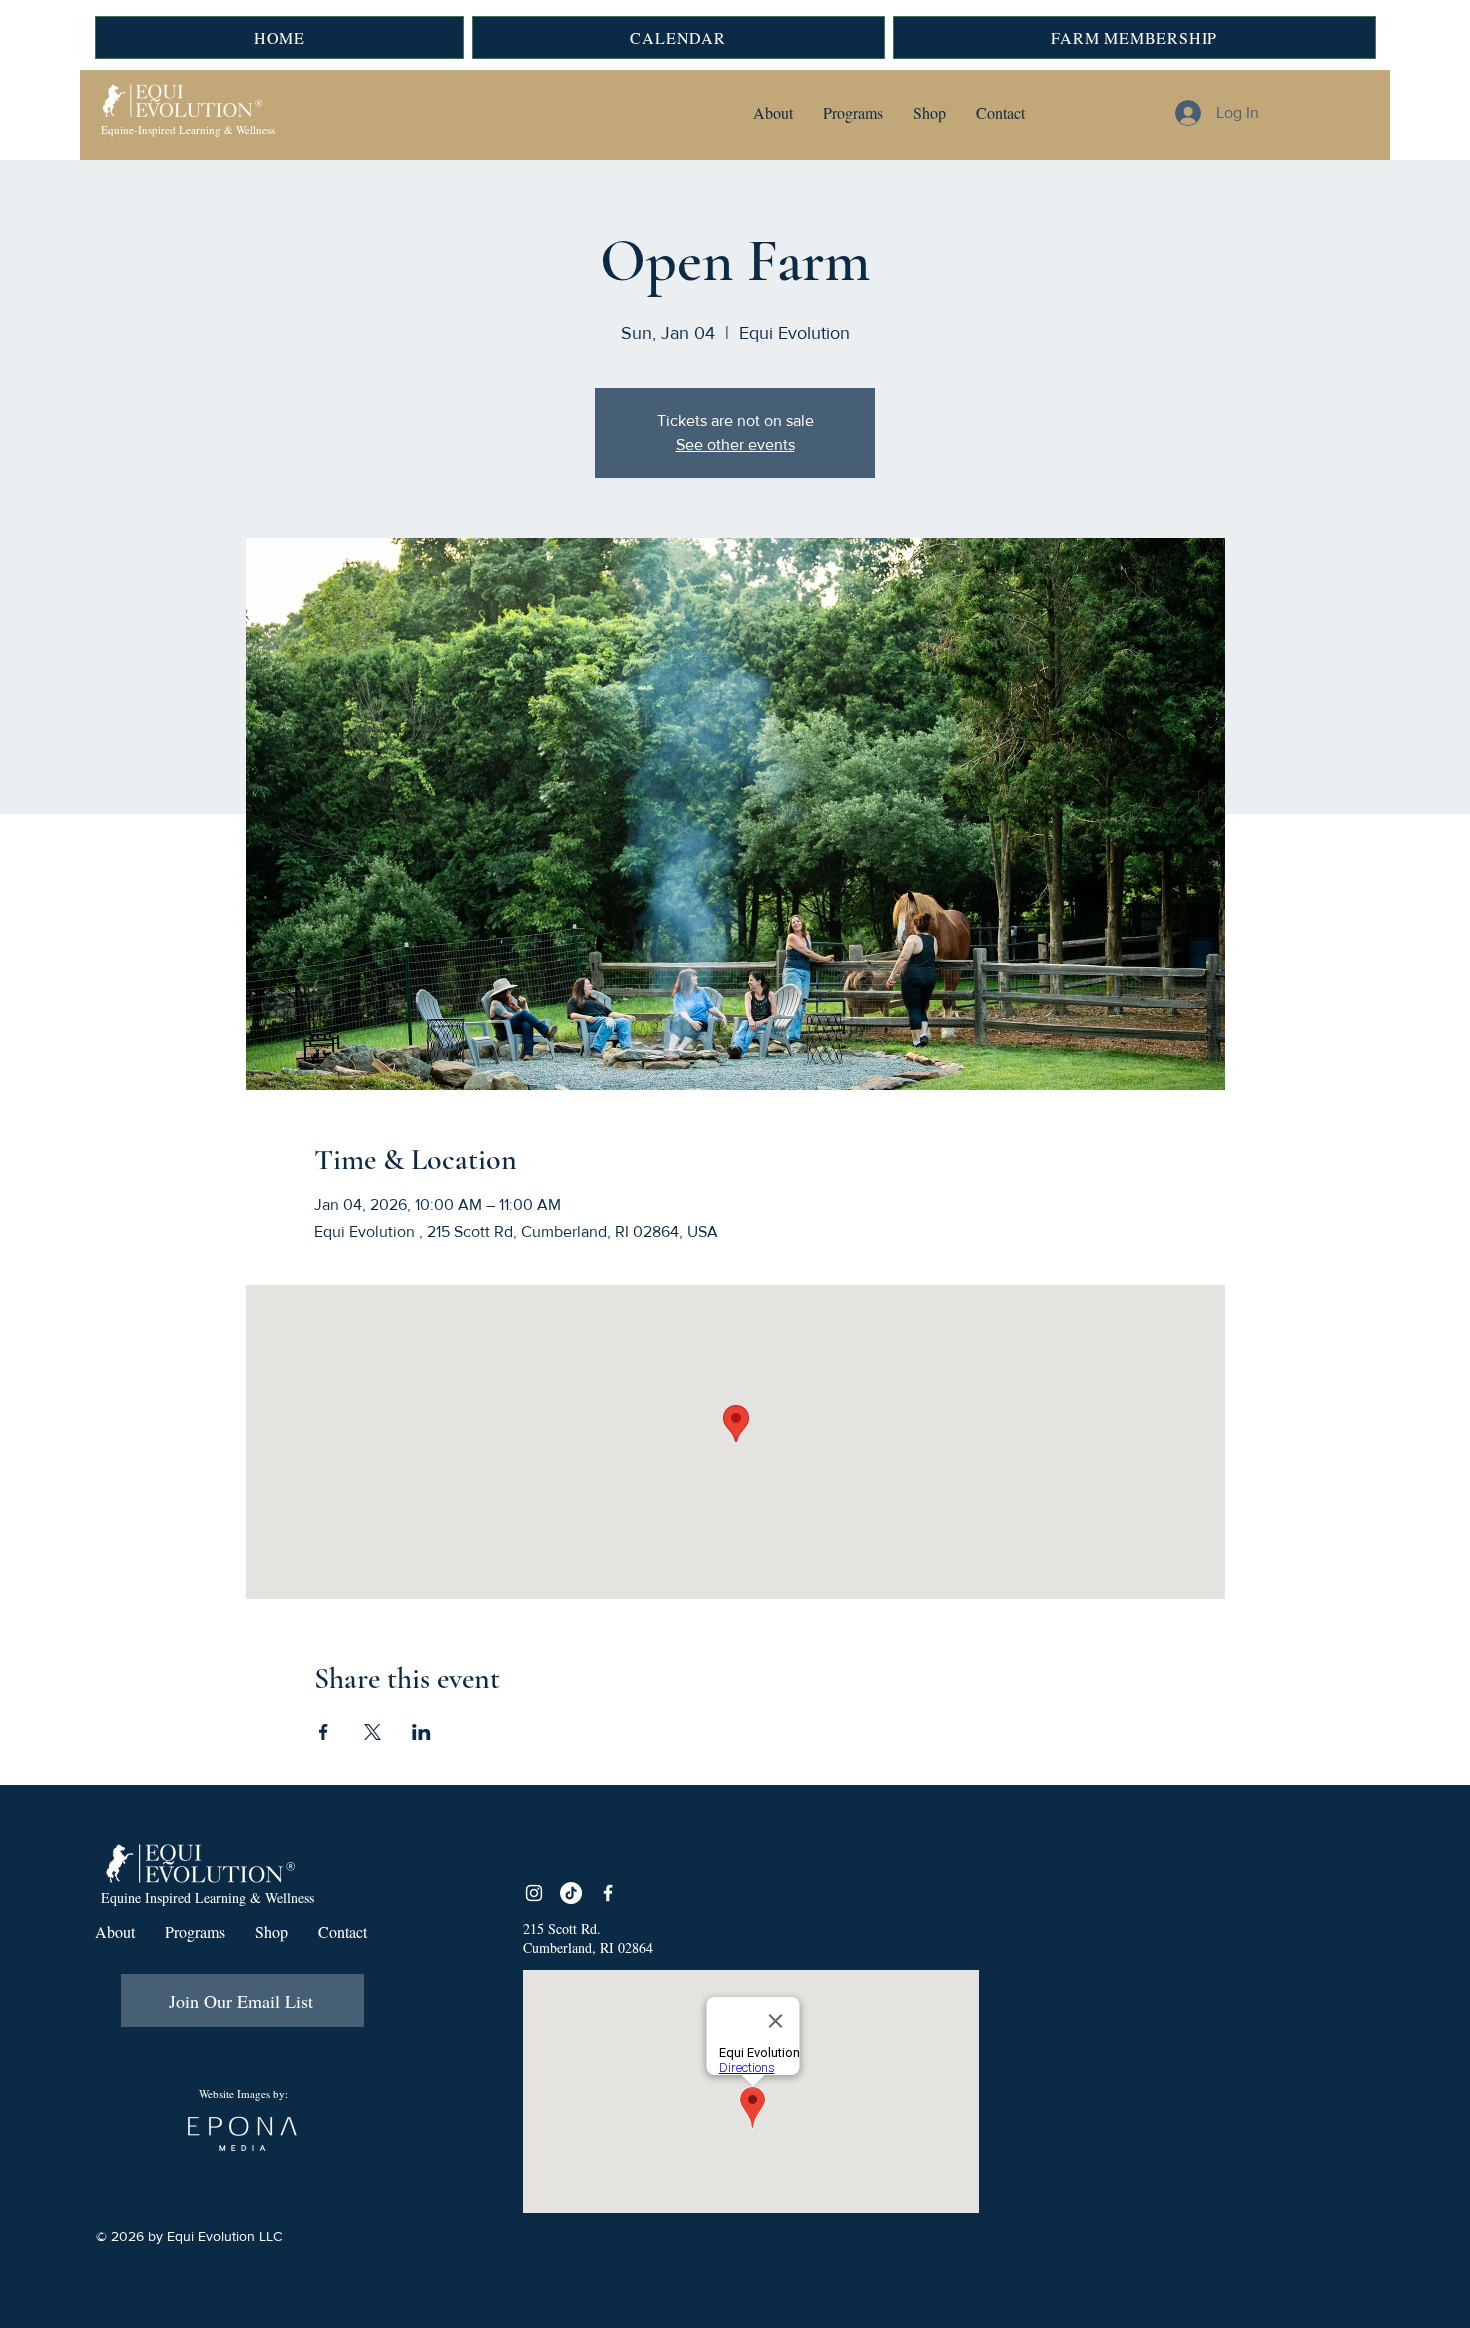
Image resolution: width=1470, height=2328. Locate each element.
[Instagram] (534, 1893)
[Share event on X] (372, 1732)
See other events (735, 444)
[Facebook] (608, 1893)
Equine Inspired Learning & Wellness (207, 1897)
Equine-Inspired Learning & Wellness (188, 129)
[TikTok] (571, 1893)
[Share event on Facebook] (323, 1732)
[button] (773, 113)
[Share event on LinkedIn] (421, 1732)
